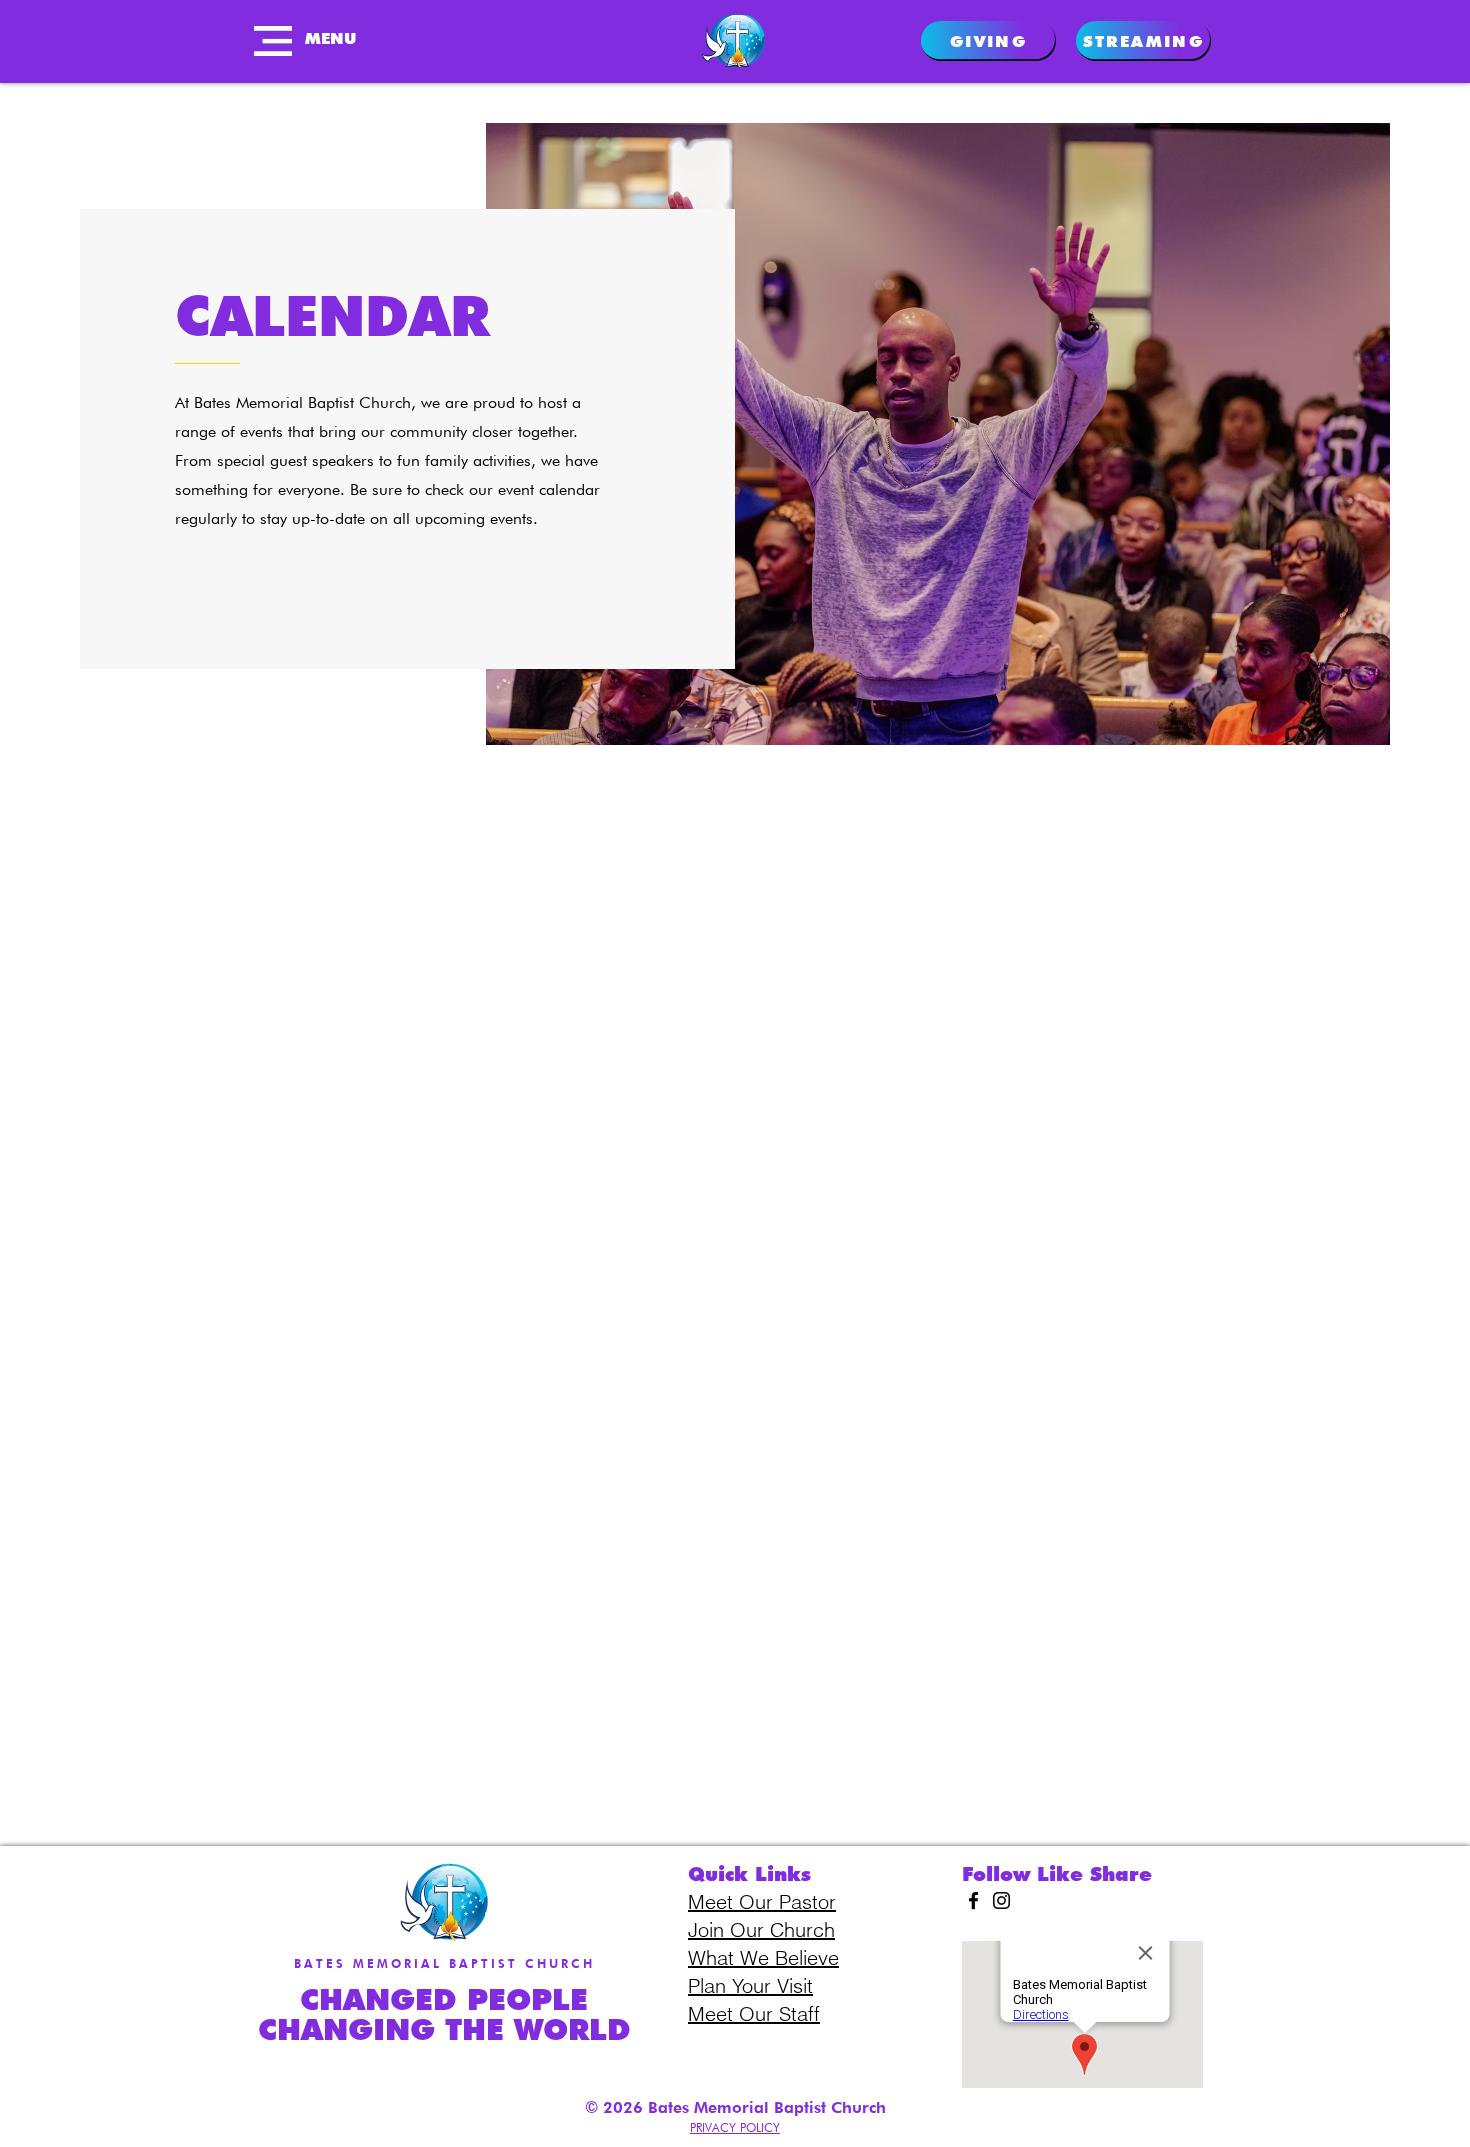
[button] (273, 41)
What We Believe (763, 1957)
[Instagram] (1001, 1900)
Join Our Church (761, 1929)
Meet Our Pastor (762, 1901)
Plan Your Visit (750, 1985)
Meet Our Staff (754, 2013)
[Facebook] (973, 1900)
